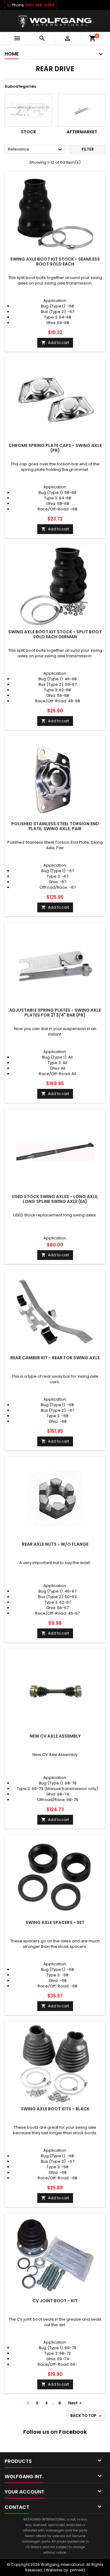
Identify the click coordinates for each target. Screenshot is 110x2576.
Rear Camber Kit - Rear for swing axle (55, 1358)
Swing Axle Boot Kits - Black (55, 2109)
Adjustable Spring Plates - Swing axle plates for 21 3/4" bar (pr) (55, 1013)
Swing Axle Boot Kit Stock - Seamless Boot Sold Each (55, 261)
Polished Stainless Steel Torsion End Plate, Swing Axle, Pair (55, 826)
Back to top (86, 2416)
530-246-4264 (40, 5)
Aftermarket (82, 132)
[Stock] (28, 110)
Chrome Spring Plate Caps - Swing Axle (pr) (55, 448)
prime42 (78, 2570)
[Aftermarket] (82, 110)
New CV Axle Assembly (55, 1736)
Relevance (36, 150)
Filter (88, 149)
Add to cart (55, 343)
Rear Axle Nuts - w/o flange (55, 1544)
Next (76, 2403)
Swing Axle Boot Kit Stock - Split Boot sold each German (55, 634)
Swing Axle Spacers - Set (55, 1922)
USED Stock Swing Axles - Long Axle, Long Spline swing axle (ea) (55, 1199)
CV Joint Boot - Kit (55, 2301)
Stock (28, 132)
